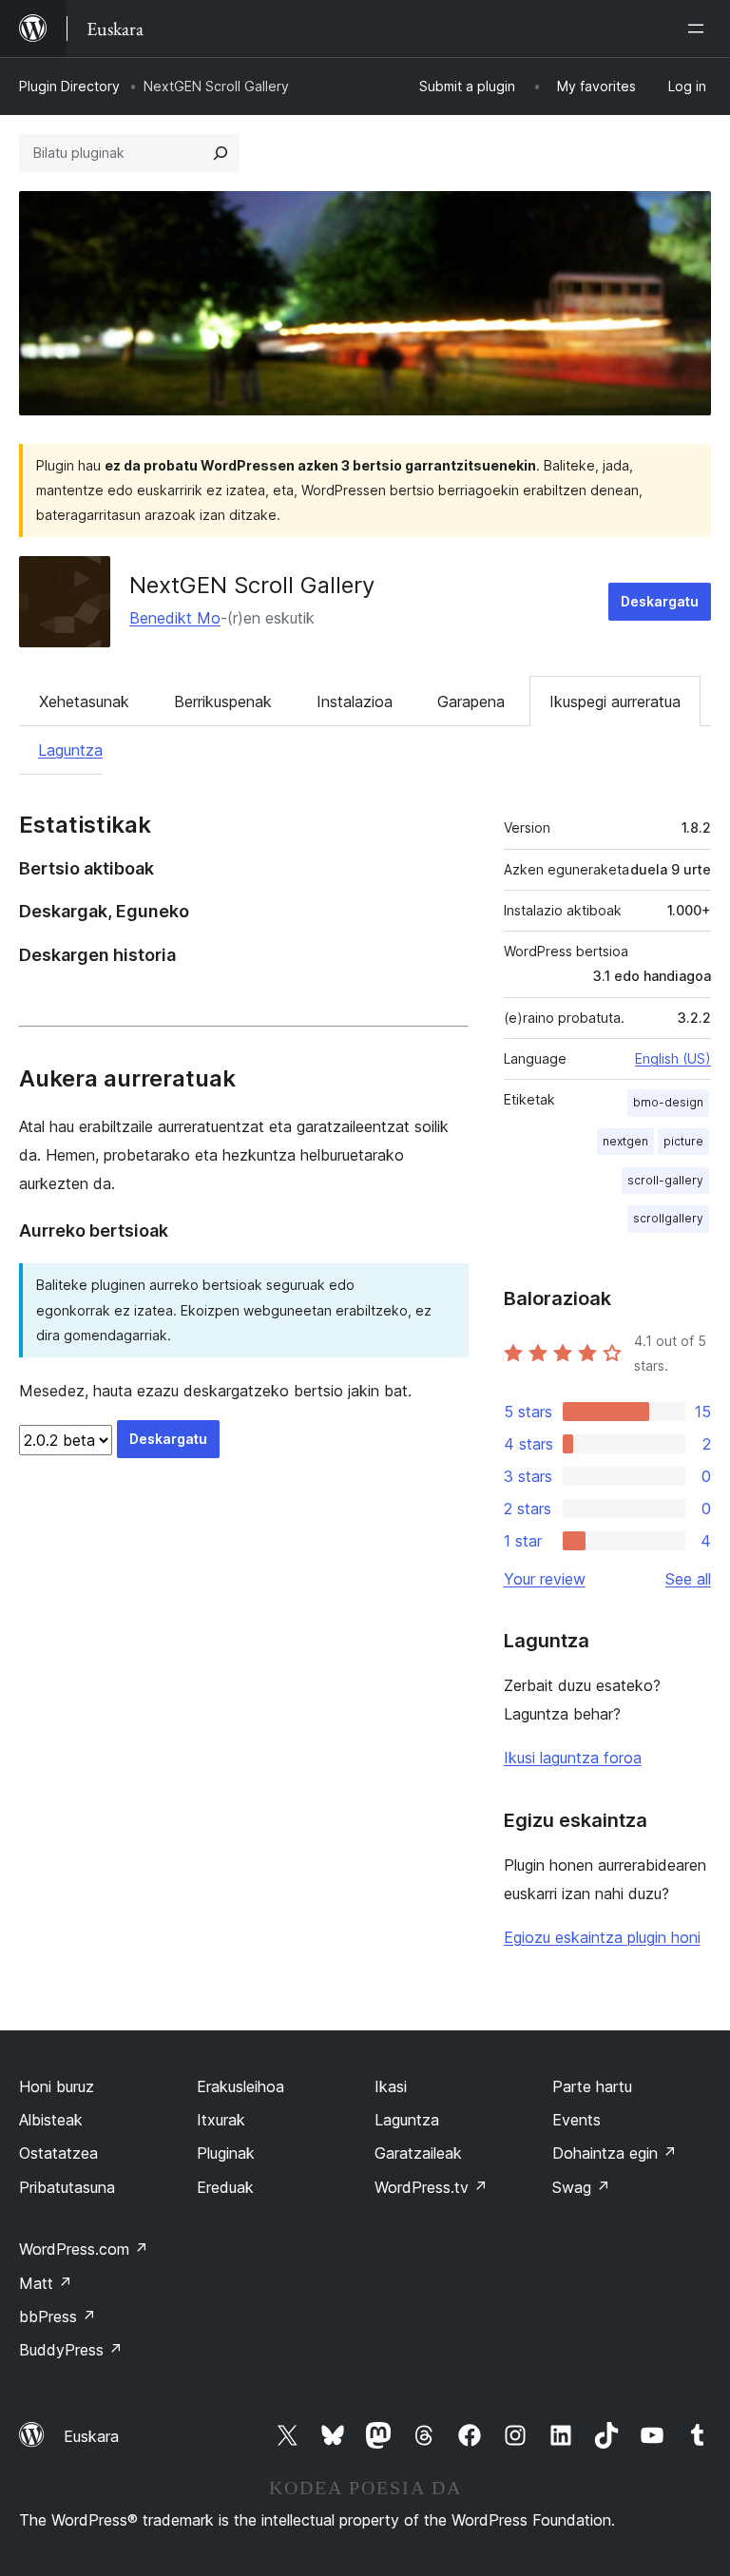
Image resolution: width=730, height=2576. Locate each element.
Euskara (91, 2436)
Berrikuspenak (223, 702)
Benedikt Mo (175, 618)
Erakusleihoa (240, 2086)
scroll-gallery (665, 1180)
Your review (545, 1579)
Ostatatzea (58, 2153)
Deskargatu (660, 601)
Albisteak (51, 2120)
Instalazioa (355, 702)
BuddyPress (71, 2350)
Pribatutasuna (67, 2187)
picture (683, 1141)
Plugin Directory (69, 86)
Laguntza (70, 750)
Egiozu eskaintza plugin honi (602, 1937)
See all (688, 1579)
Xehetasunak (84, 702)
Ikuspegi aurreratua (615, 702)
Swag (581, 2187)
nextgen (625, 1141)
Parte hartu (592, 2086)
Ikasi (391, 2086)
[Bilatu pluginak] (221, 153)
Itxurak (221, 2120)
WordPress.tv (431, 2187)
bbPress (58, 2316)
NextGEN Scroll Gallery (252, 585)
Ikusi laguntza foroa (573, 1758)
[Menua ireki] (700, 29)
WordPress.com (84, 2249)
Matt (46, 2283)
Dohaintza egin (615, 2153)
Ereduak (225, 2187)
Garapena (471, 702)
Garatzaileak (418, 2153)
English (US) (673, 1058)
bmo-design (668, 1102)
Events (576, 2120)
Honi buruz (57, 2086)
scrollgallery (668, 1218)
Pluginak (226, 2153)
